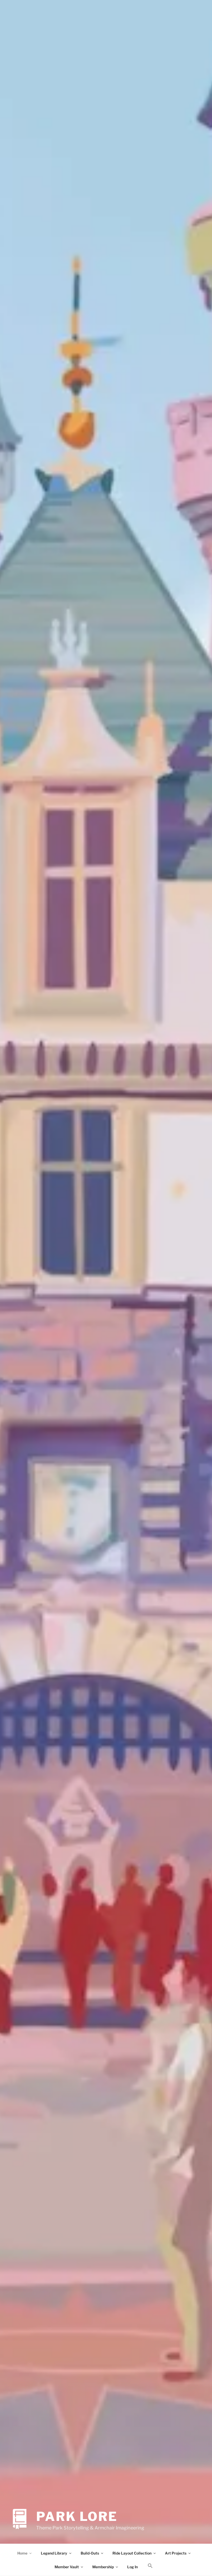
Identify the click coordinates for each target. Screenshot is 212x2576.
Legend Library (54, 2553)
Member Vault (67, 2567)
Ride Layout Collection (132, 2553)
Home (22, 2553)
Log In (132, 2567)
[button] (150, 2566)
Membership (103, 2567)
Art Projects (176, 2553)
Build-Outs (90, 2553)
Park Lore (77, 2517)
